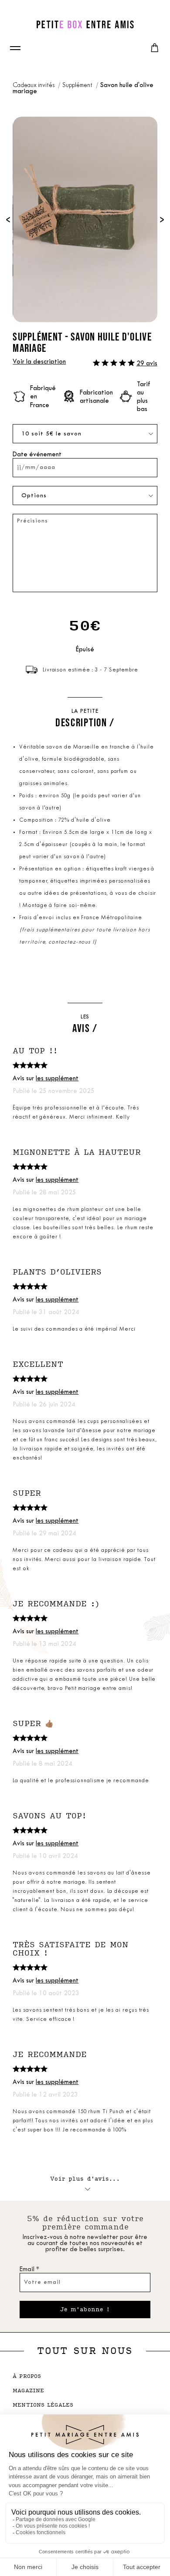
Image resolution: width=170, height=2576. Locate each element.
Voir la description (39, 362)
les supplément (57, 1079)
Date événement (37, 455)
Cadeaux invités (34, 86)
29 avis (147, 364)
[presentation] (8, 219)
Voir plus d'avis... (85, 2179)
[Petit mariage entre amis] (85, 24)
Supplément (78, 86)
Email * (29, 2270)
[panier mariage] (155, 48)
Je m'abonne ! (85, 2310)
